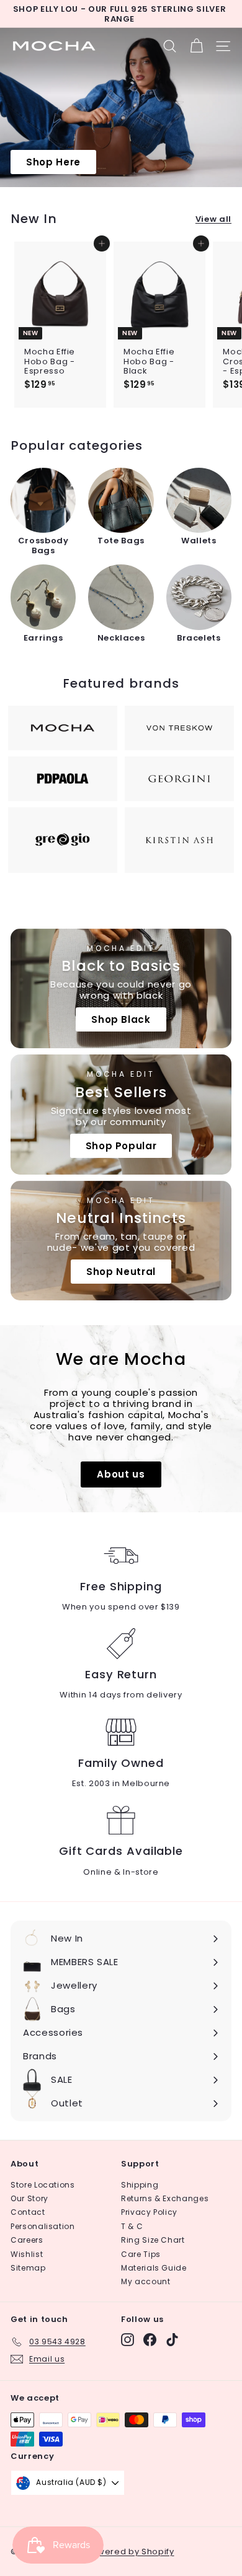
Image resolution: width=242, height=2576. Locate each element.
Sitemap (28, 2268)
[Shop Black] (121, 988)
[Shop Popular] (121, 1114)
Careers (27, 2240)
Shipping (140, 2185)
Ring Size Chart (153, 2240)
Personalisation (43, 2226)
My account (146, 2281)
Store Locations (43, 2185)
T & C (132, 2226)
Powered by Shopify (130, 2552)
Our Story (29, 2198)
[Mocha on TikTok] (172, 2340)
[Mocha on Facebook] (150, 2340)
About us (121, 1474)
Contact (28, 2212)
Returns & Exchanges (165, 2198)
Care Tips (141, 2254)
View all (213, 219)
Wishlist (27, 2254)
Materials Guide (154, 2268)
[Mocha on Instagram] (128, 2340)
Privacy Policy (149, 2212)
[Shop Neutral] (121, 1241)
